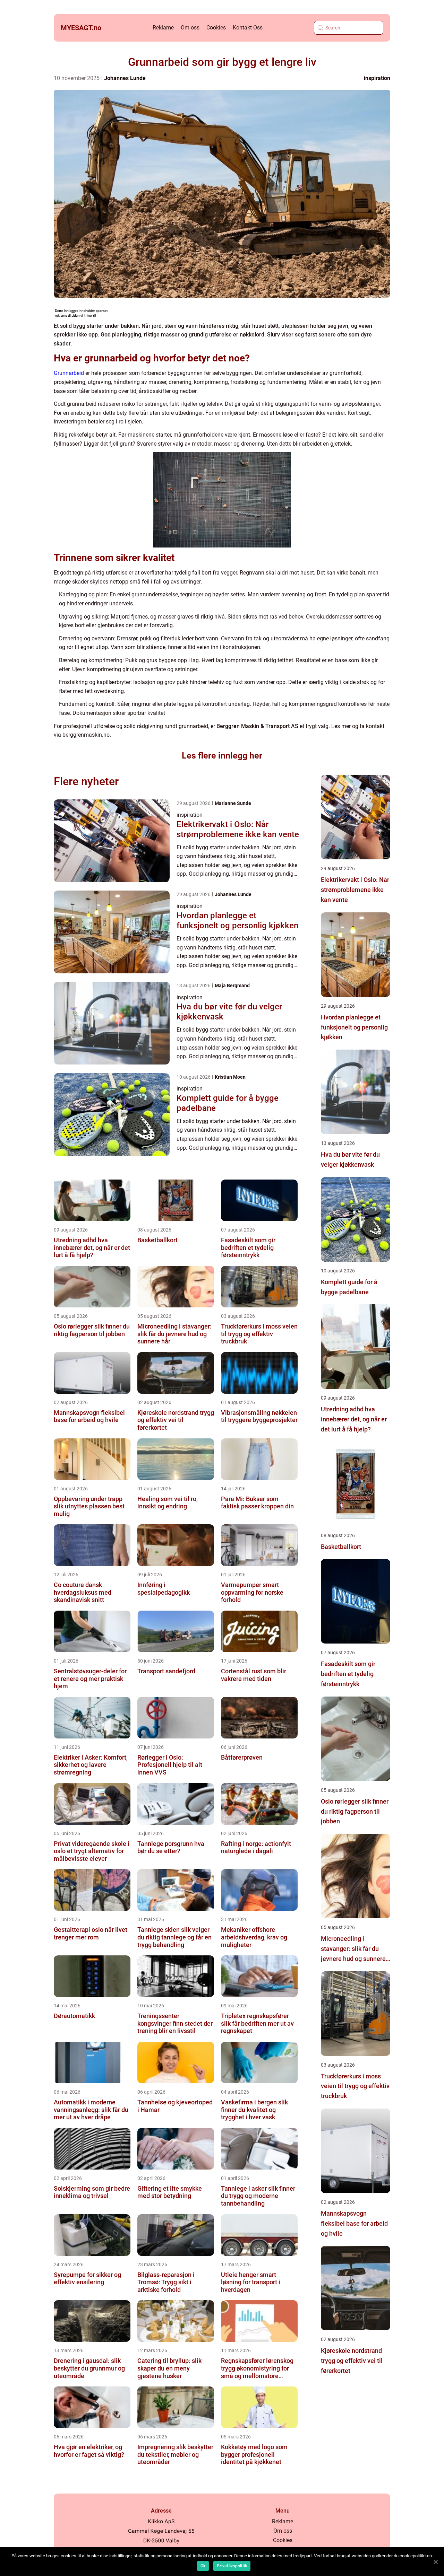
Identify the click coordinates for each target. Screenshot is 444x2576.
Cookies (216, 28)
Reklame (163, 28)
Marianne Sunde (233, 803)
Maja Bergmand (232, 985)
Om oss (190, 28)
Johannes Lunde (125, 78)
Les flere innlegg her (222, 756)
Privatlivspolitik (232, 2566)
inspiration (377, 78)
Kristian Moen (230, 1077)
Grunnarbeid (69, 373)
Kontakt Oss (248, 28)
